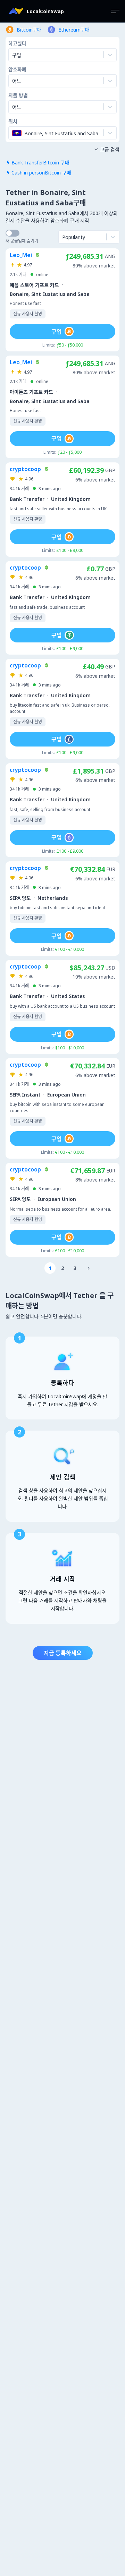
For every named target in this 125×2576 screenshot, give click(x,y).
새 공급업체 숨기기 (22, 241)
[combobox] (13, 81)
